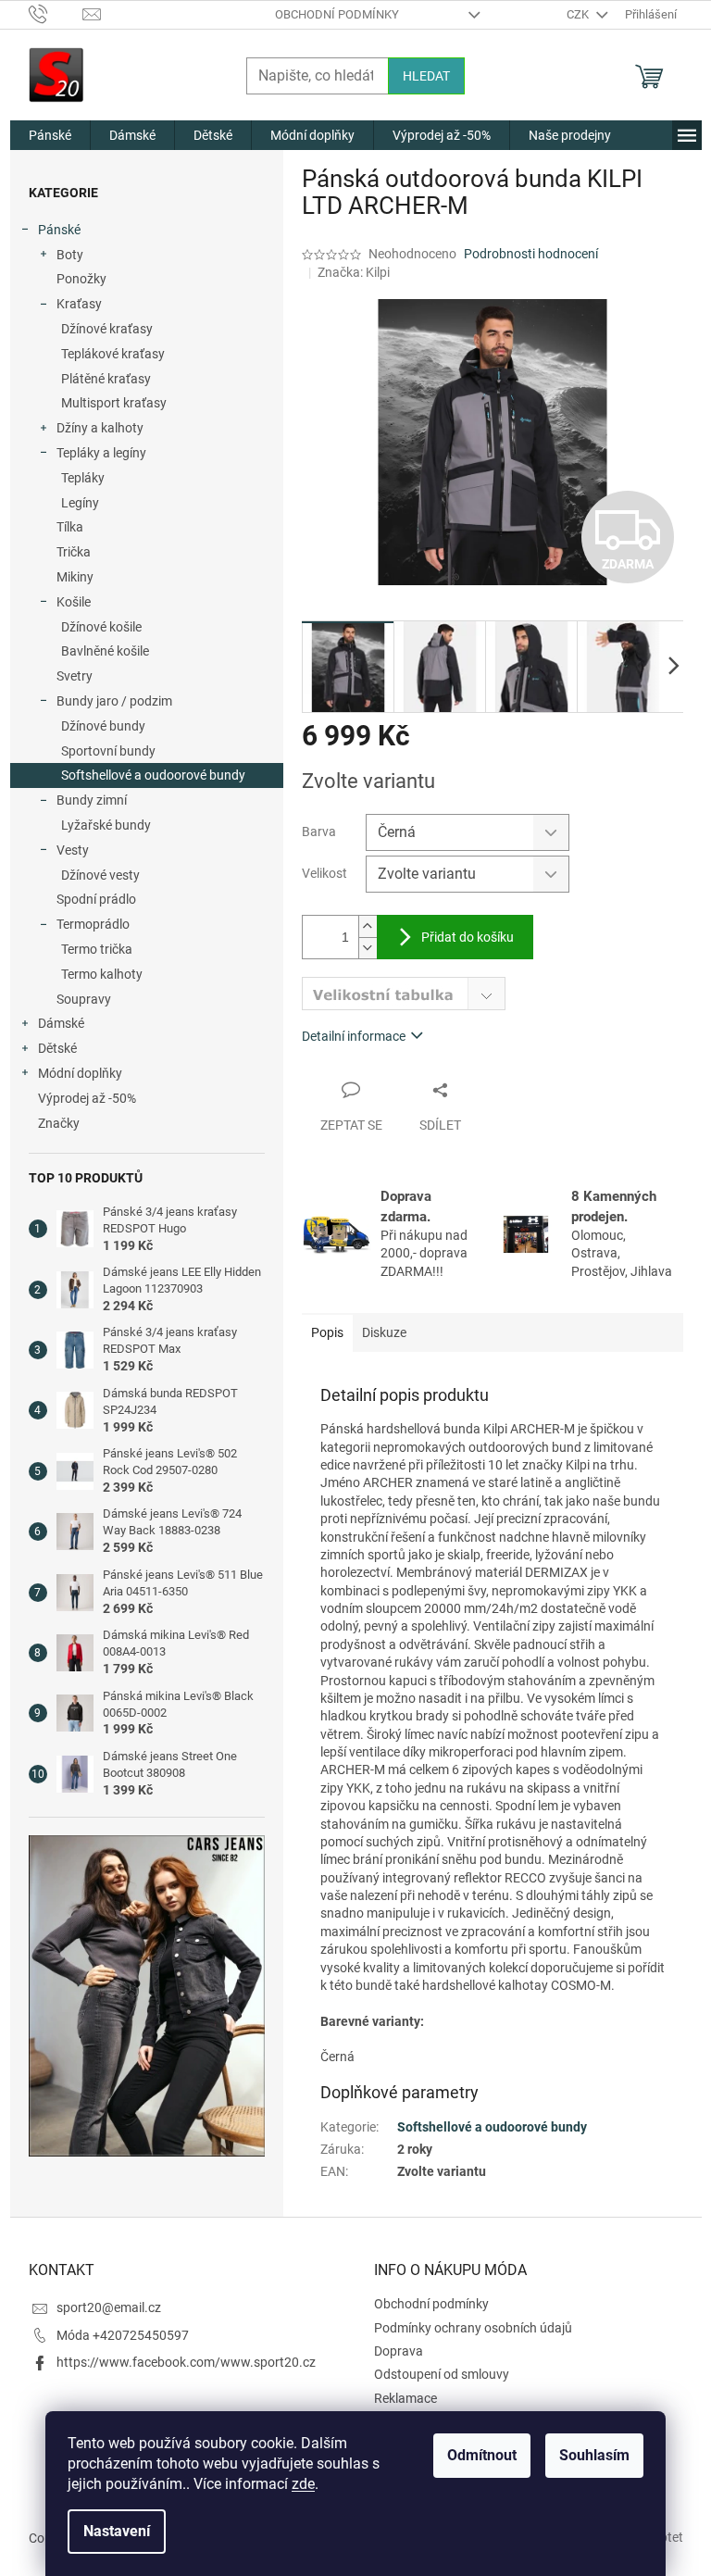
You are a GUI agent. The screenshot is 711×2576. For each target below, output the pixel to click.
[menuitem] (50, 135)
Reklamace (405, 2398)
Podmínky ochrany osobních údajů (473, 2328)
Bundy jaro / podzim (114, 701)
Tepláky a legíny (101, 453)
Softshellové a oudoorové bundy (153, 775)
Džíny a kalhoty (100, 428)
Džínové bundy (103, 726)
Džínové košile (101, 627)
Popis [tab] (327, 1332)
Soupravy (84, 999)
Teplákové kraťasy (113, 354)
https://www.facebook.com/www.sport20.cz (186, 2362)
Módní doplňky (80, 1073)
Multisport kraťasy (114, 403)
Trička (74, 552)
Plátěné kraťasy (106, 379)
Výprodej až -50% (87, 1098)
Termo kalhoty (102, 974)
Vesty (73, 850)
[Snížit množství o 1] (368, 948)
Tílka (70, 527)
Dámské (61, 1023)
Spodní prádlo (96, 899)
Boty (70, 255)
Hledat (426, 76)
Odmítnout (482, 2455)
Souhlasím (594, 2455)
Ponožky (81, 279)
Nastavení (117, 2531)
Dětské (57, 1048)
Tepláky (83, 478)
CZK (579, 14)
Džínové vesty (100, 875)
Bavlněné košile (105, 651)
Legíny (80, 503)
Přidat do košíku (468, 937)
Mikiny (75, 577)
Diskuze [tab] (384, 1332)
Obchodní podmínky (337, 14)
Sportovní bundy (108, 751)
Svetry (75, 676)
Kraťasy (79, 304)
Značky (59, 1123)
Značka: (354, 272)
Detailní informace (354, 1036)
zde (303, 2484)
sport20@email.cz (109, 2307)
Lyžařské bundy (106, 825)
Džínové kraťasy (107, 329)
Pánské (59, 230)
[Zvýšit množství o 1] (368, 926)
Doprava (399, 2351)
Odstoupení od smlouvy (442, 2374)
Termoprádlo (93, 924)
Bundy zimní (92, 800)
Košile (74, 602)
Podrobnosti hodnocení (531, 254)
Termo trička (97, 949)
